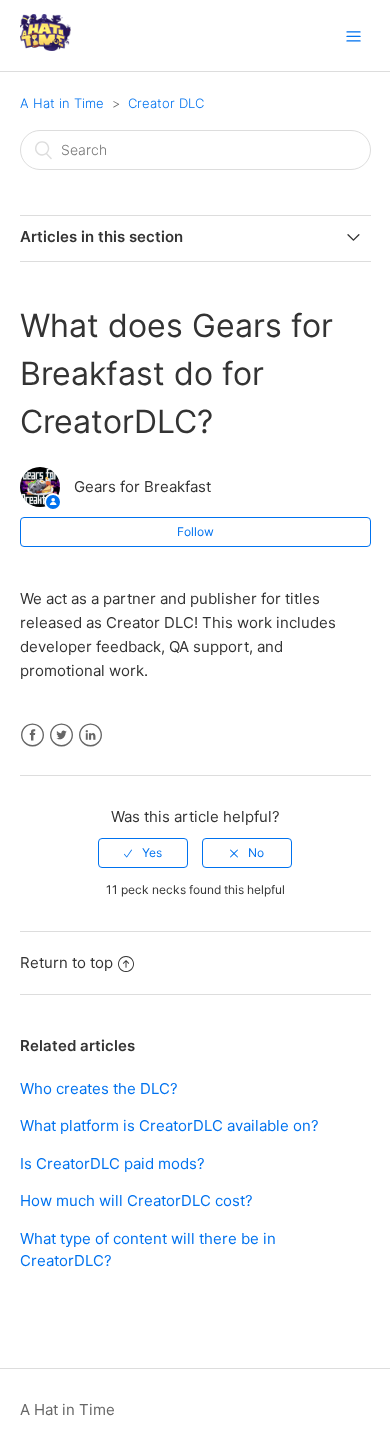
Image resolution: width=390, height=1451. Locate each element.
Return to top (66, 962)
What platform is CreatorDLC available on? (169, 1125)
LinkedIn (90, 735)
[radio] (143, 853)
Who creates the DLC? (99, 1088)
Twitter (61, 735)
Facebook (32, 735)
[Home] (45, 45)
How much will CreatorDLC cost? (136, 1200)
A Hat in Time (62, 103)
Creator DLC (166, 103)
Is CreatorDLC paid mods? (112, 1163)
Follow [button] (195, 531)
